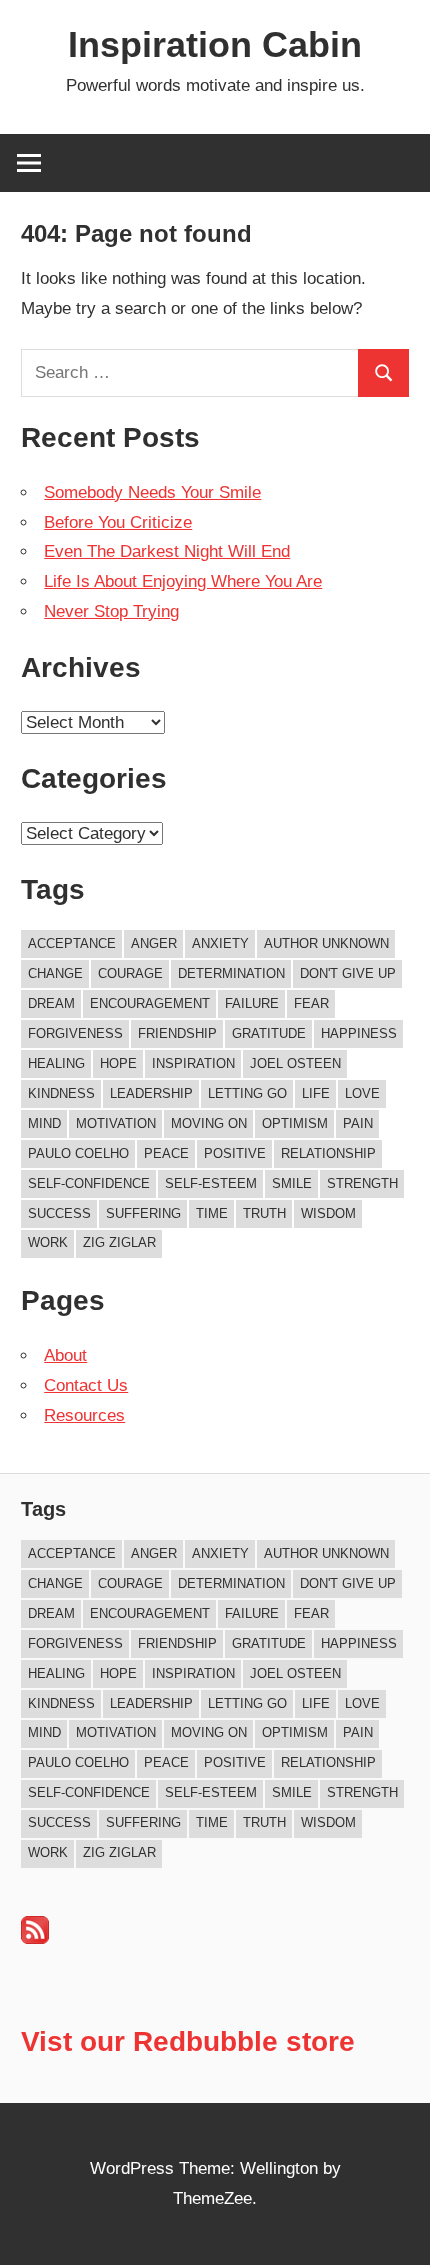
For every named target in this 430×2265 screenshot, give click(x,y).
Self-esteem (211, 1183)
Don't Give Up (348, 973)
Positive (235, 1153)
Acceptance (72, 943)
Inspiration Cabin (215, 44)
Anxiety (220, 943)
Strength (362, 1183)
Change (55, 973)
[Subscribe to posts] (35, 1938)
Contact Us (86, 1385)
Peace (166, 1153)
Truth (264, 1213)
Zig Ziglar (119, 1242)
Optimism (295, 1123)
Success (59, 1213)
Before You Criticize (118, 522)
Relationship (328, 1153)
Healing (56, 1063)
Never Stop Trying (111, 611)
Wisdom (328, 1213)
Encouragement (150, 1003)
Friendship (177, 1033)
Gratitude (269, 1033)
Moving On (209, 1123)
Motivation (116, 1123)
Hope (118, 1063)
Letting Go (247, 1093)
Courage (130, 973)
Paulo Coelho (78, 1153)
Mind (44, 1123)
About (65, 1355)
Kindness (61, 1093)
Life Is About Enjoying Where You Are (183, 581)
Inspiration (193, 1063)
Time (212, 1213)
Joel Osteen (295, 1063)
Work (48, 1242)
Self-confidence (89, 1183)
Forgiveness (75, 1033)
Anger (154, 943)
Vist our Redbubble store (188, 2041)
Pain (358, 1123)
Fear (311, 1003)
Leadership (151, 1093)
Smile (292, 1183)
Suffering (143, 1213)
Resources (84, 1415)
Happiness (359, 1033)
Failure (252, 1003)
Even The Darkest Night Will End (167, 551)
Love (362, 1093)
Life (316, 1093)
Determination (231, 973)
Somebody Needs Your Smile (152, 492)
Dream (51, 1003)
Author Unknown (326, 943)
